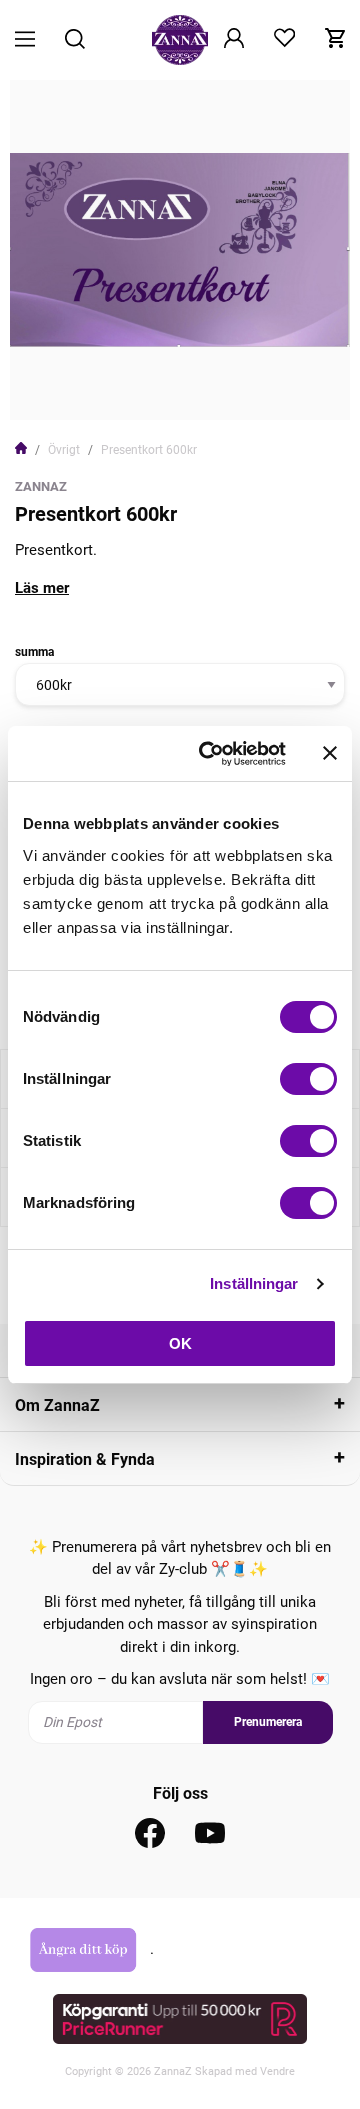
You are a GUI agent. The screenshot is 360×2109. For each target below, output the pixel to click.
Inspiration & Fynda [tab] (85, 1459)
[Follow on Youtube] (210, 1833)
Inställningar (254, 1283)
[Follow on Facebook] (150, 1833)
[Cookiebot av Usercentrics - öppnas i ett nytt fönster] (211, 754)
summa (34, 652)
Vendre (277, 2071)
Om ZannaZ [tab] (57, 1405)
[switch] (308, 1079)
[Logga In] (234, 40)
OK (180, 1343)
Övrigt (64, 450)
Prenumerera (268, 1722)
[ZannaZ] (180, 40)
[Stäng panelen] (330, 753)
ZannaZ (41, 486)
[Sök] (75, 40)
